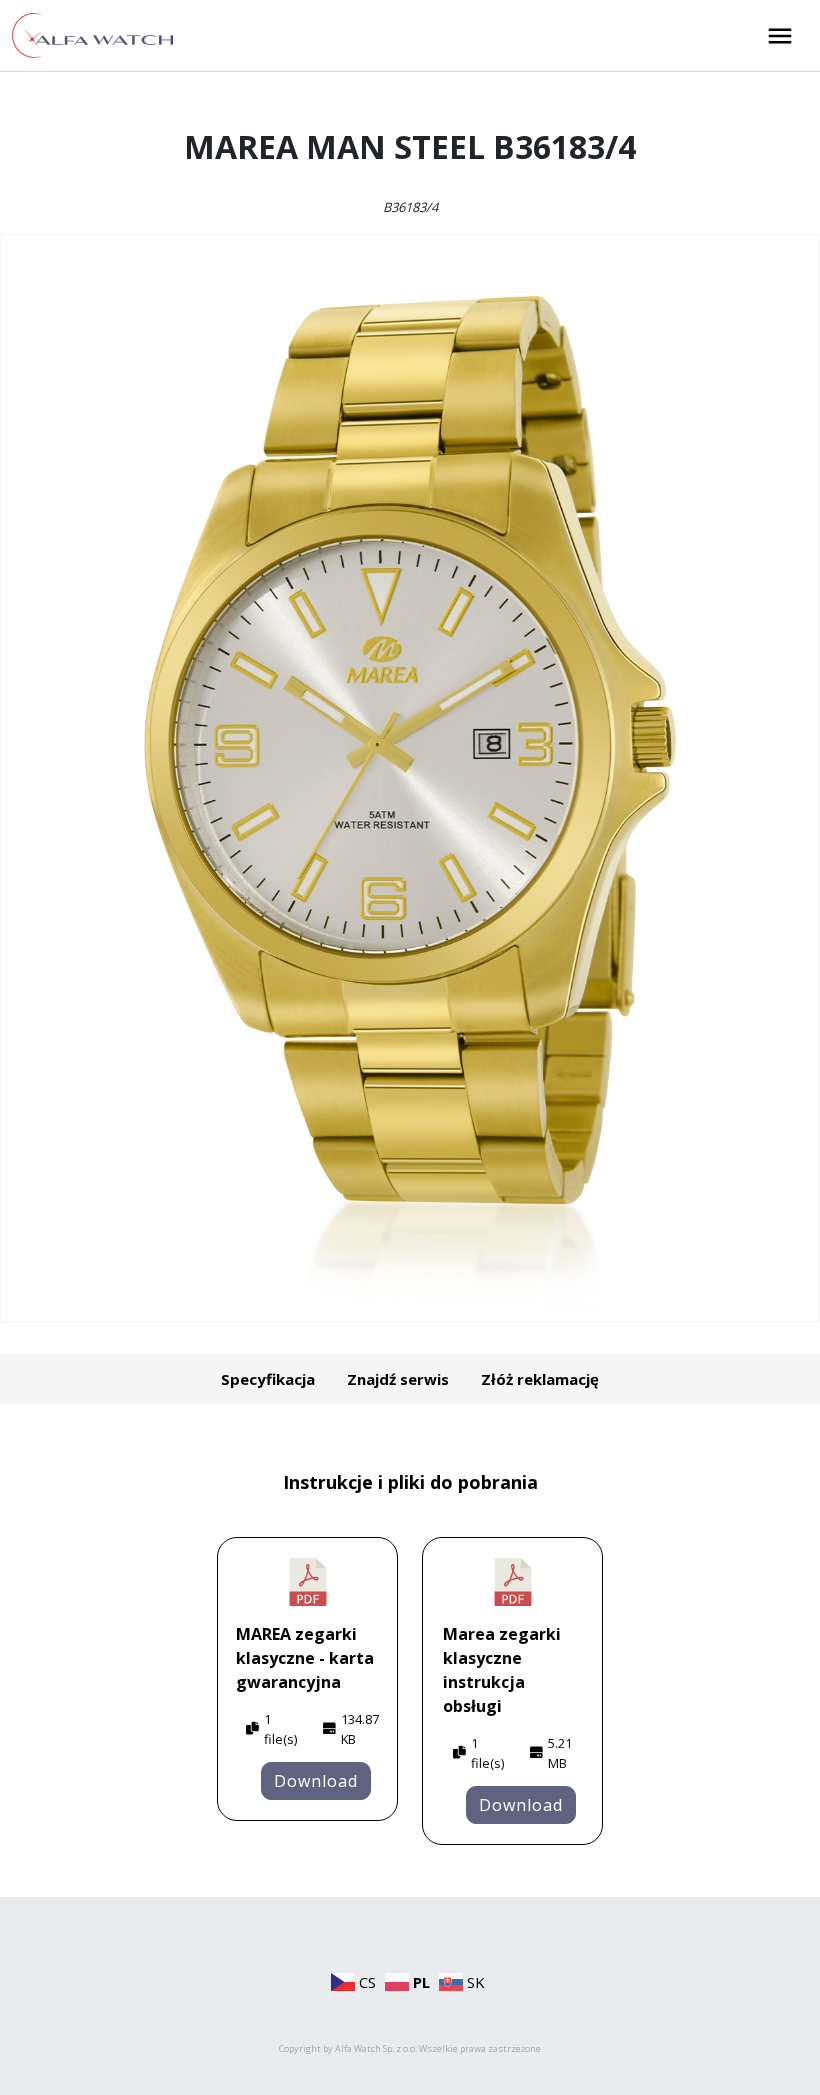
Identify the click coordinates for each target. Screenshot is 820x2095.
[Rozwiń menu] (780, 36)
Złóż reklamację (540, 1379)
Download (316, 1781)
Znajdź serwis (398, 1379)
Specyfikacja (268, 1379)
